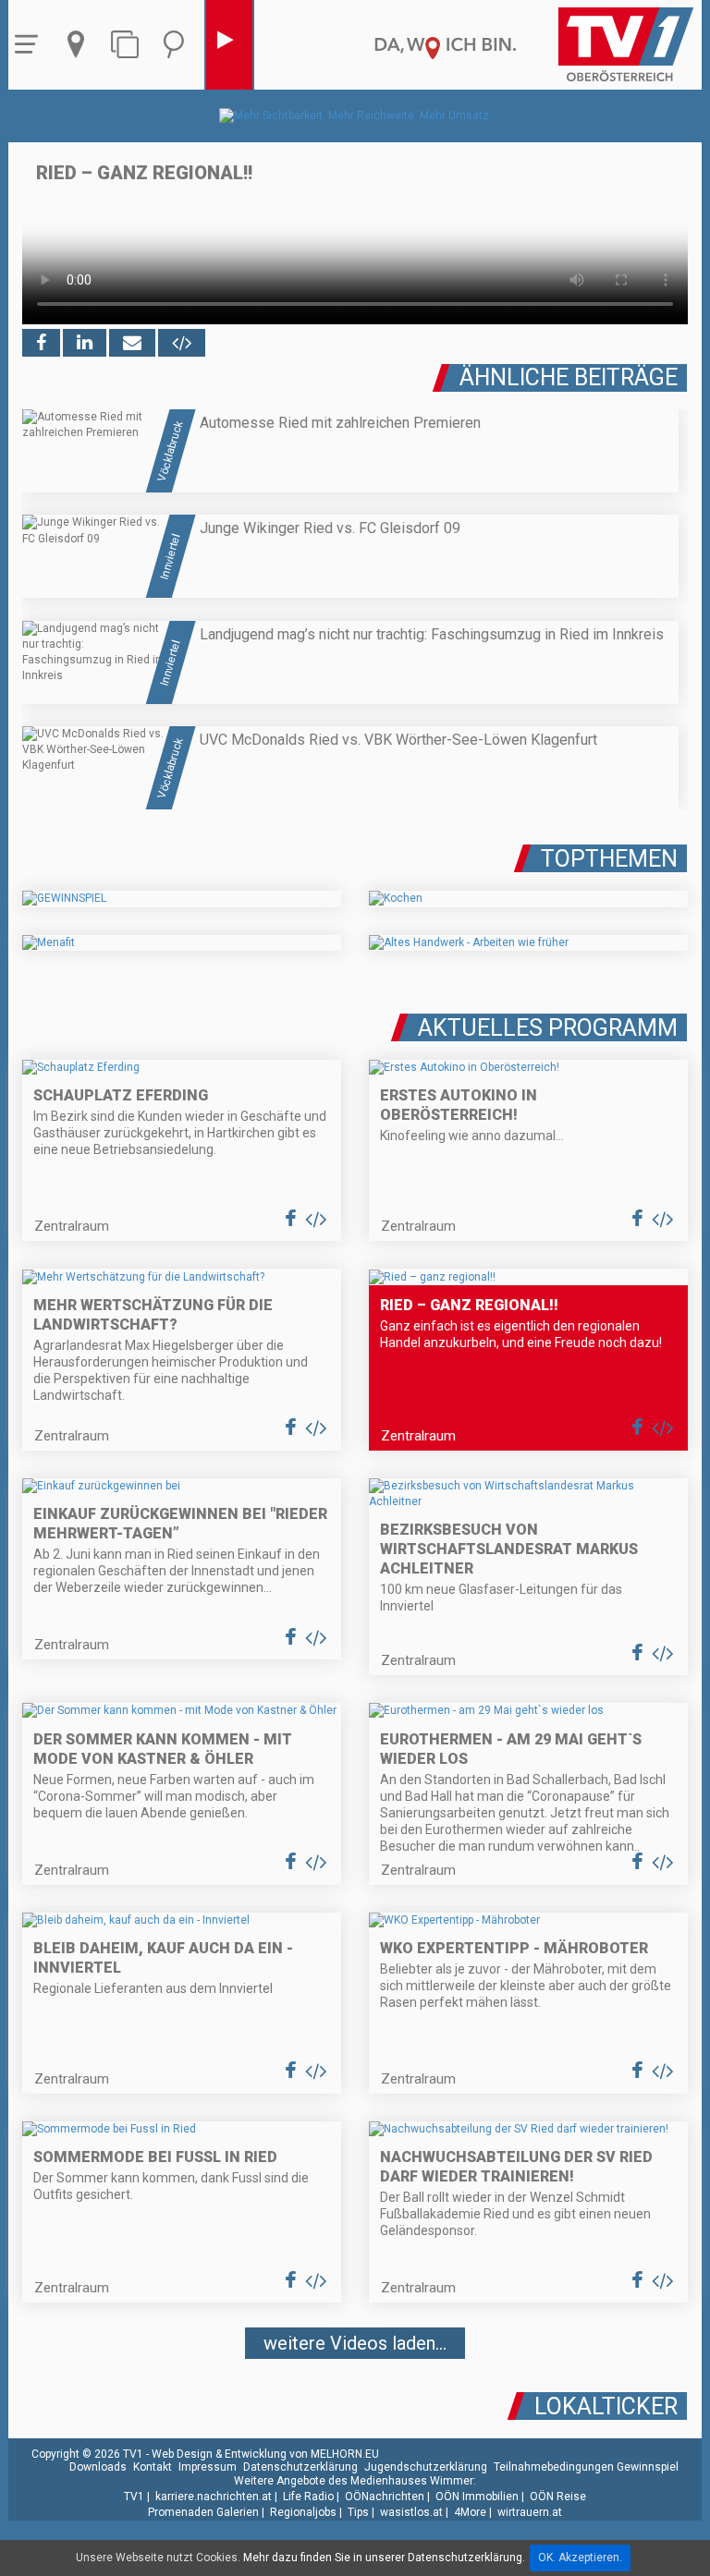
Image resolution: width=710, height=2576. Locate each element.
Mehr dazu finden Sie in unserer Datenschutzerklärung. (384, 2558)
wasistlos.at (411, 2512)
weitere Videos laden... (355, 2343)
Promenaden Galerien (203, 2512)
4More (470, 2512)
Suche (178, 45)
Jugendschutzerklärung (426, 2467)
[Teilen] (132, 343)
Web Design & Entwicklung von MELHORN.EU (265, 2454)
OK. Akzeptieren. (580, 2558)
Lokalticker (606, 2406)
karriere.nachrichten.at (214, 2497)
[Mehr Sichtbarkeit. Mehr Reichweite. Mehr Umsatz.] (355, 115)
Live (229, 45)
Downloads (98, 2467)
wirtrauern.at (530, 2512)
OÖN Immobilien (477, 2497)
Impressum (208, 2467)
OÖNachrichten (385, 2497)
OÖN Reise (558, 2497)
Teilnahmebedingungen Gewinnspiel (586, 2467)
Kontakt (153, 2467)
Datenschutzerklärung (300, 2467)
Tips (358, 2512)
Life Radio (308, 2497)
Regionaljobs (303, 2512)
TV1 (134, 2497)
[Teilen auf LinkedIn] (85, 343)
